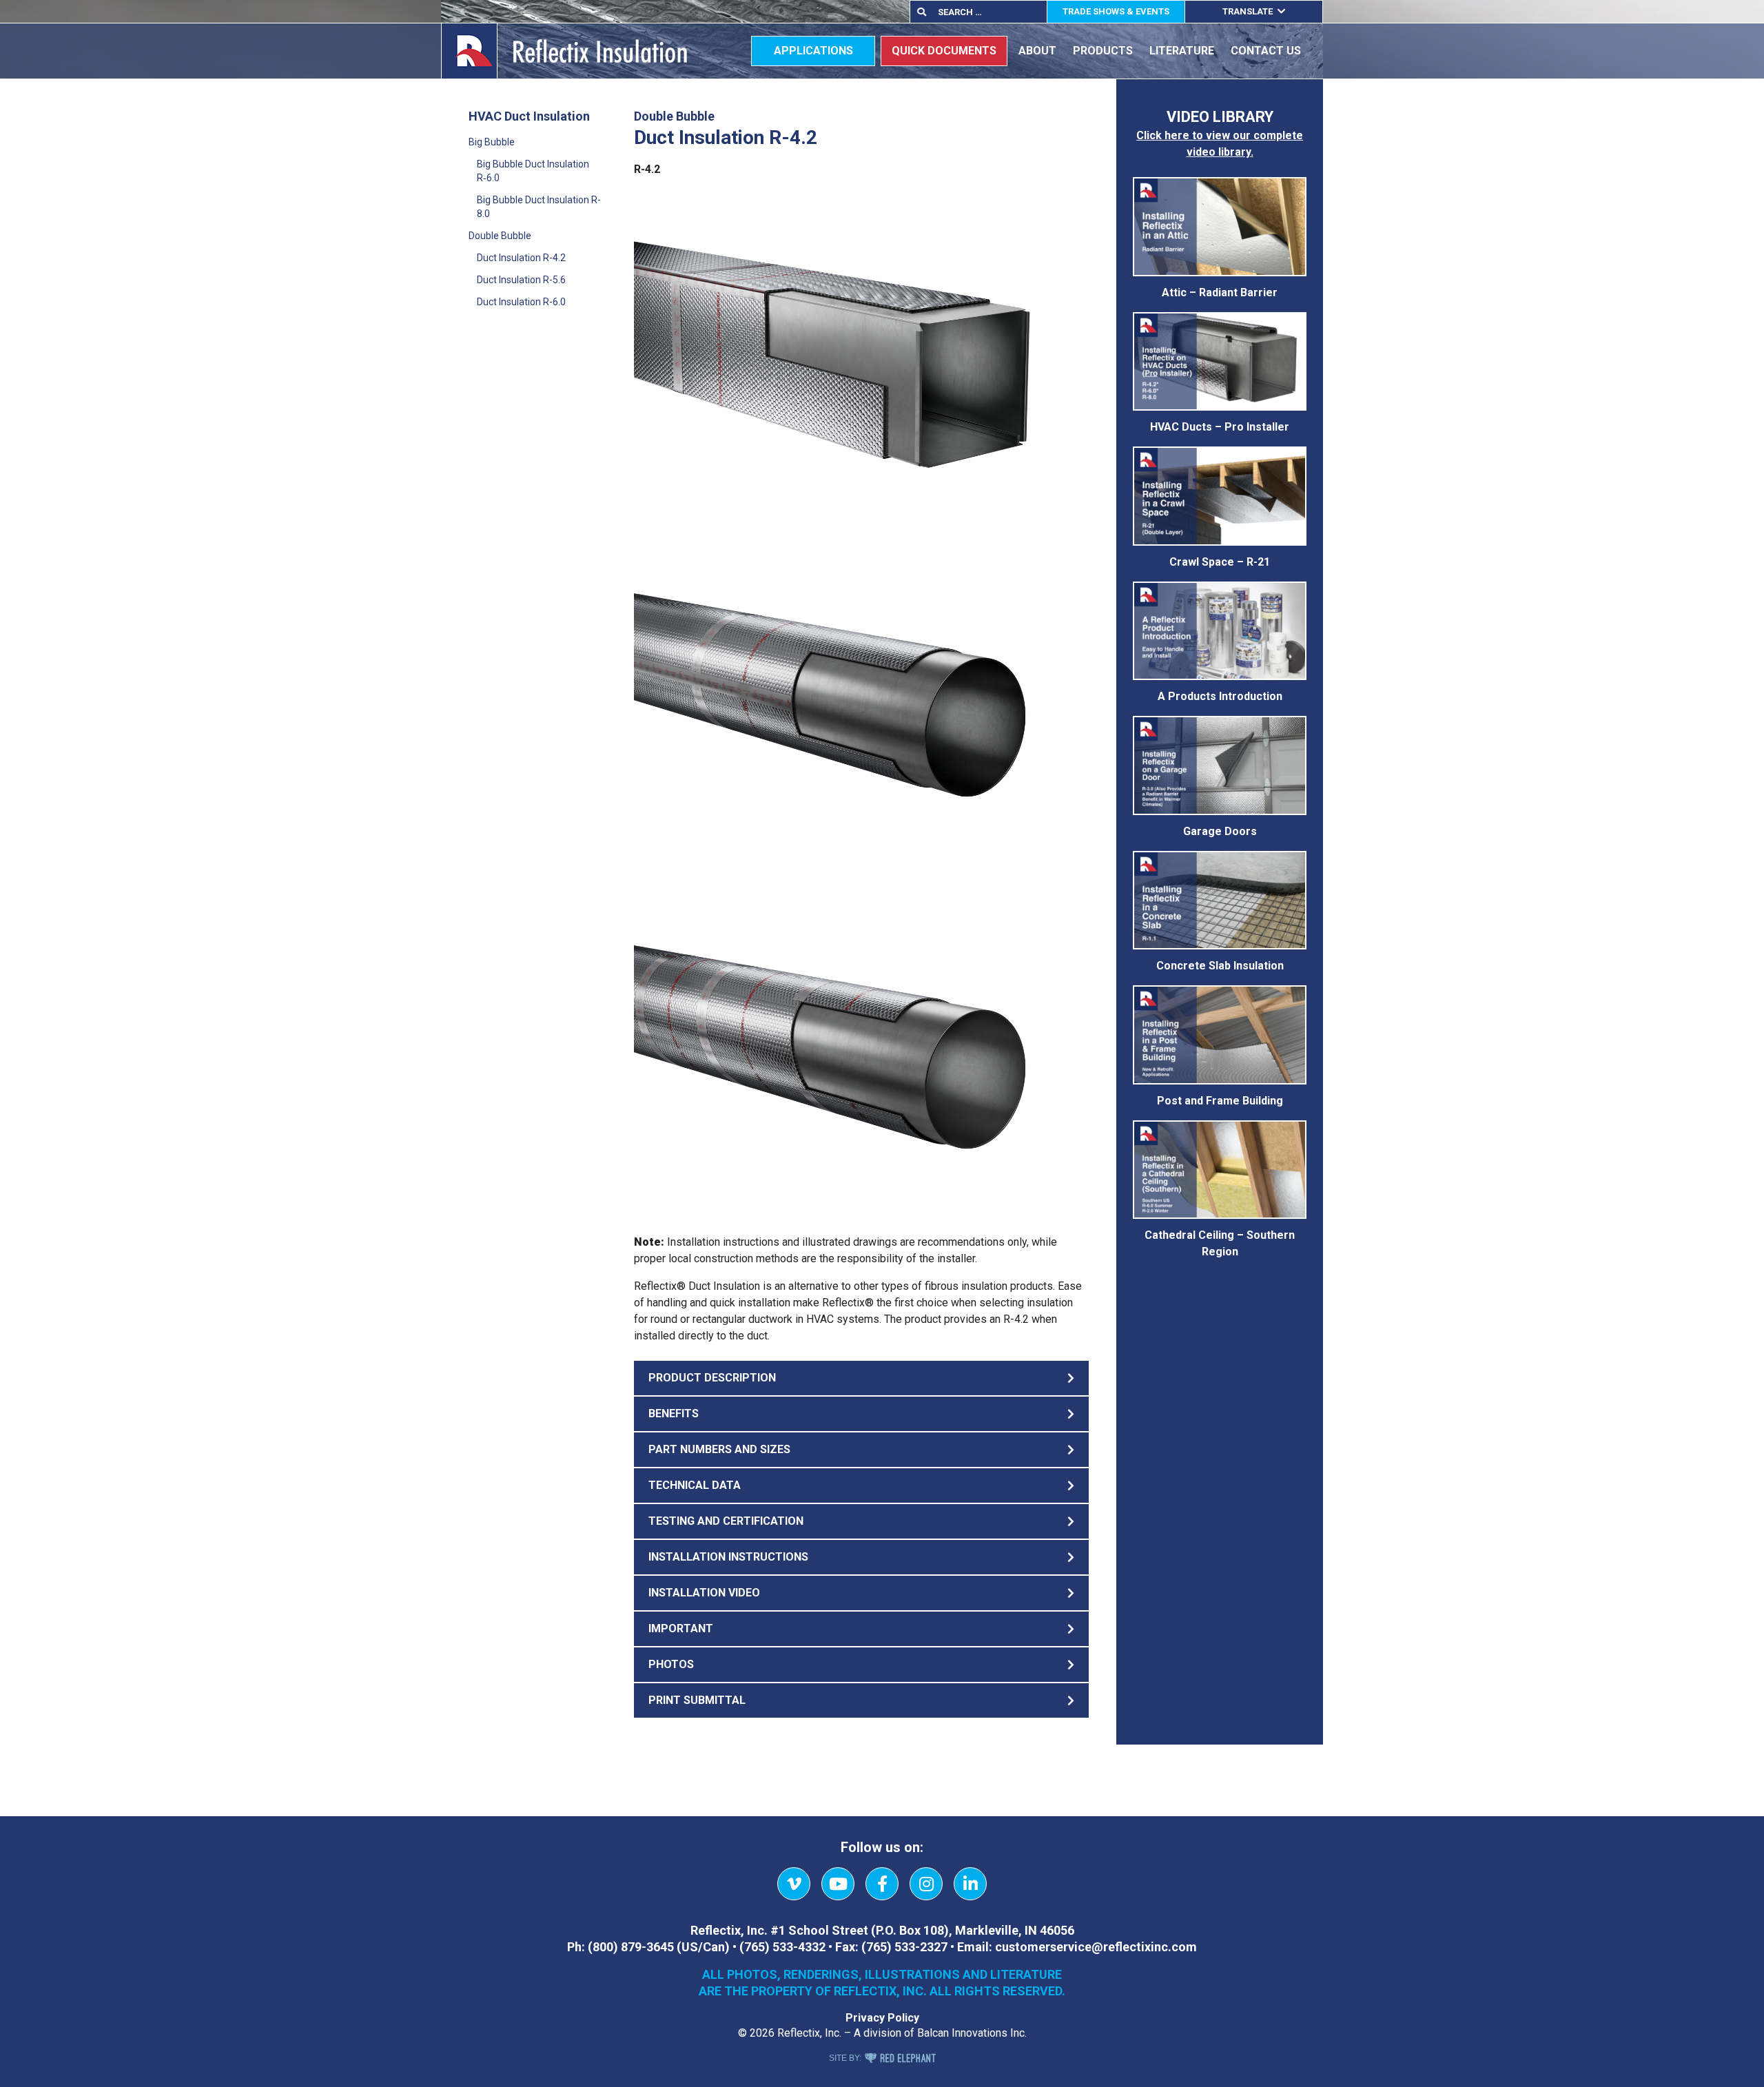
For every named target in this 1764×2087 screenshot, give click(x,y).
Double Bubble (500, 236)
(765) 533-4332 (782, 1947)
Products (1103, 51)
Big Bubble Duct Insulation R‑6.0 (533, 171)
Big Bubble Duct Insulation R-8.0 (539, 207)
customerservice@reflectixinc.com (1096, 1947)
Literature (1182, 51)
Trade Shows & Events (1116, 11)
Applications (813, 51)
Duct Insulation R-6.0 (521, 302)
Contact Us (1266, 51)
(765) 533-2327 (904, 1947)
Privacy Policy (882, 2018)
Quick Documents (944, 51)
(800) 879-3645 (631, 1947)
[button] (861, 1378)
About (1037, 51)
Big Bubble (492, 142)
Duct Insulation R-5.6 (521, 280)
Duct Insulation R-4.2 (521, 258)
